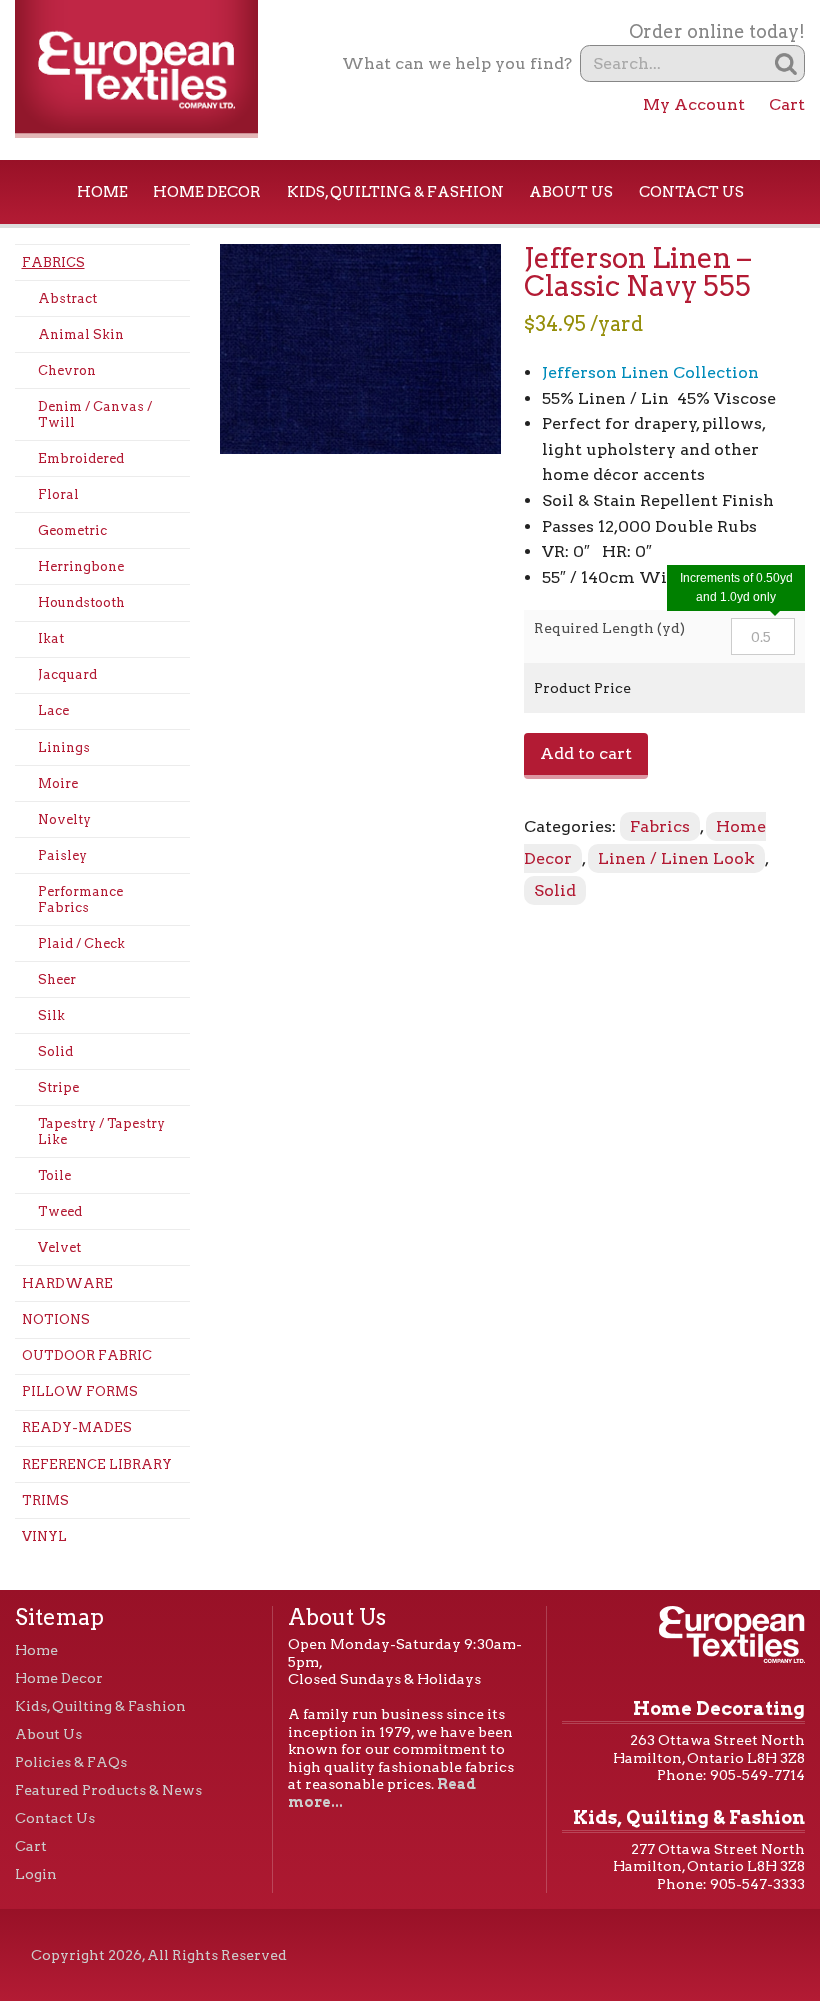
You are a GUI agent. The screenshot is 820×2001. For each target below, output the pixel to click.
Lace (53, 710)
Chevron (67, 370)
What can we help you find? (457, 63)
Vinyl (44, 1536)
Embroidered (81, 458)
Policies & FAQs (71, 1762)
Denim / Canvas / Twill (95, 414)
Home (102, 192)
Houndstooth (81, 602)
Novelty (64, 819)
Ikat (51, 638)
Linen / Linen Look (676, 858)
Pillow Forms (80, 1391)
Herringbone (81, 566)
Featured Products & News (108, 1790)
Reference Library (97, 1464)
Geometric (72, 530)
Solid (55, 1051)
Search (786, 63)
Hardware (67, 1283)
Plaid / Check (81, 943)
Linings (64, 747)
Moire (58, 783)
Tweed (60, 1211)
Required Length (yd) (609, 628)
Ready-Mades (77, 1427)
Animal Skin (81, 334)
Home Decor (207, 192)
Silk (51, 1015)
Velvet (59, 1247)
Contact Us (691, 192)
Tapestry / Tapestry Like (101, 1131)
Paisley (62, 855)
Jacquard (67, 674)
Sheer (57, 979)
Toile (54, 1175)
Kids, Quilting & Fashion (395, 192)
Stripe (58, 1087)
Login (36, 1874)
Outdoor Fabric (87, 1355)
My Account (694, 104)
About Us (571, 192)
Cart (787, 104)
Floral (58, 494)
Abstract (67, 298)
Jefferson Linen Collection (650, 372)
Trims (45, 1500)
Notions (56, 1319)
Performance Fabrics (80, 899)
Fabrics (53, 262)
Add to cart (586, 753)
